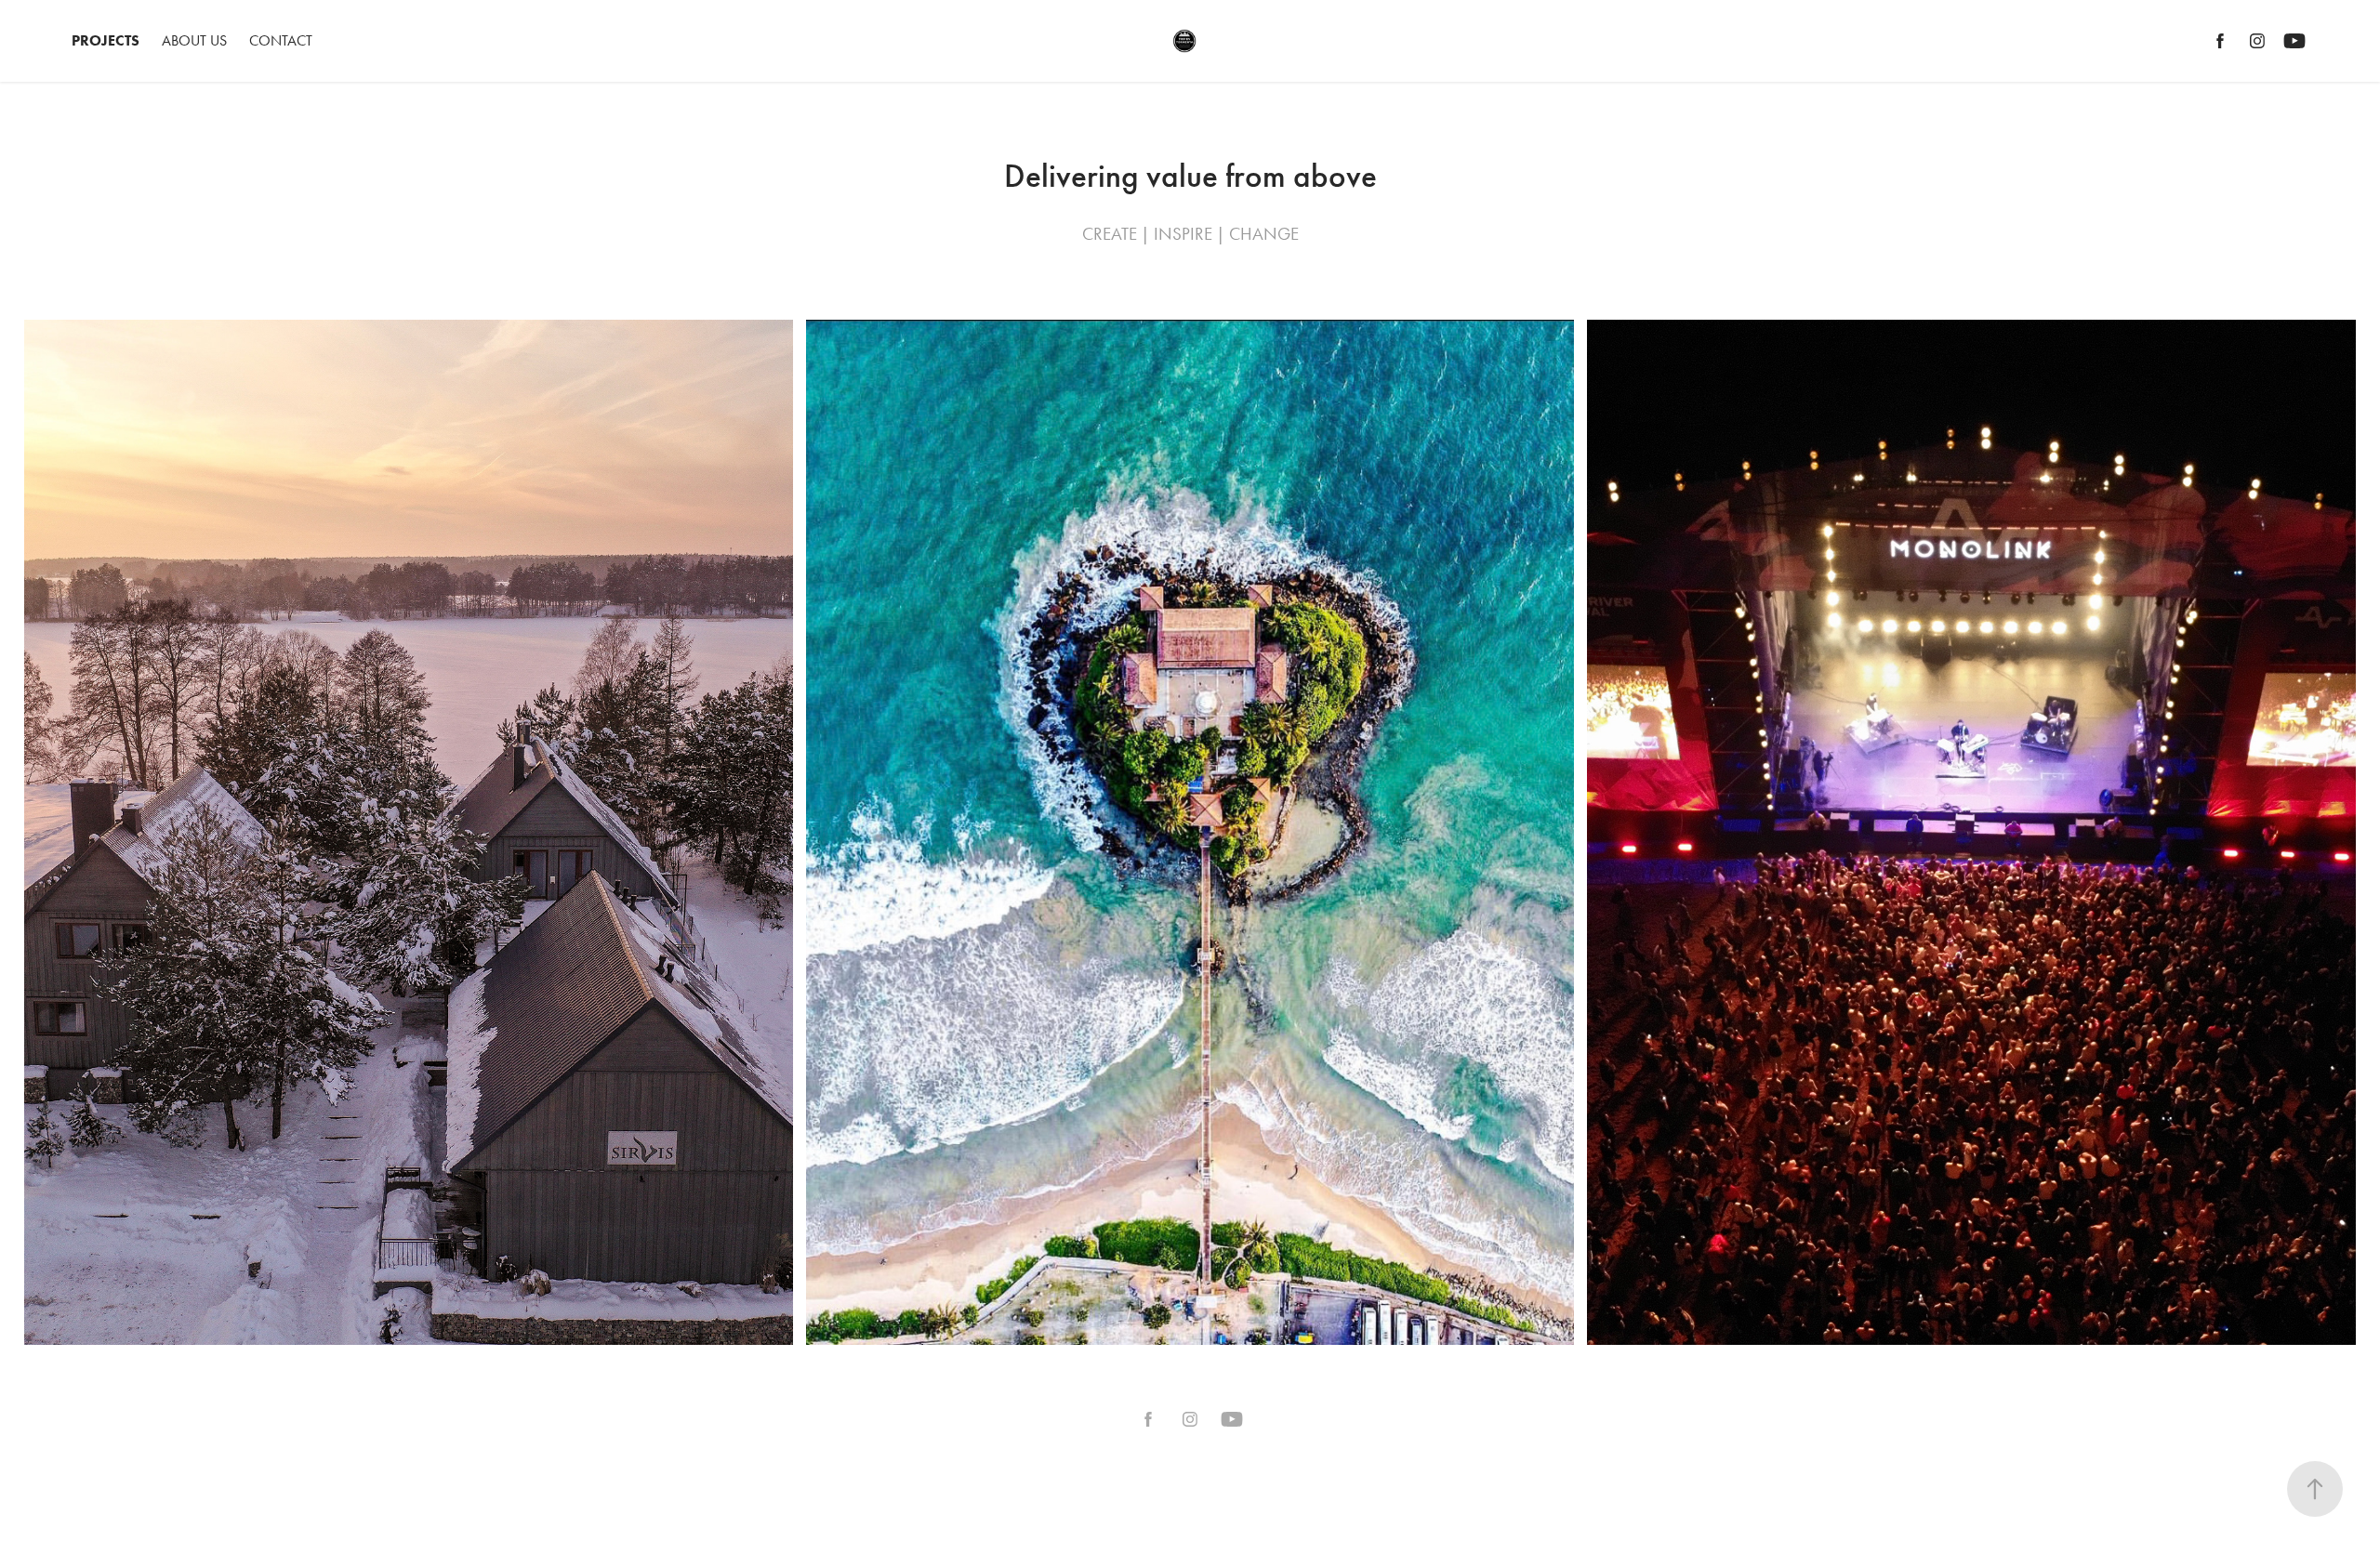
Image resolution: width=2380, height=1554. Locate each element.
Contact (281, 40)
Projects (106, 40)
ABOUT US (194, 40)
